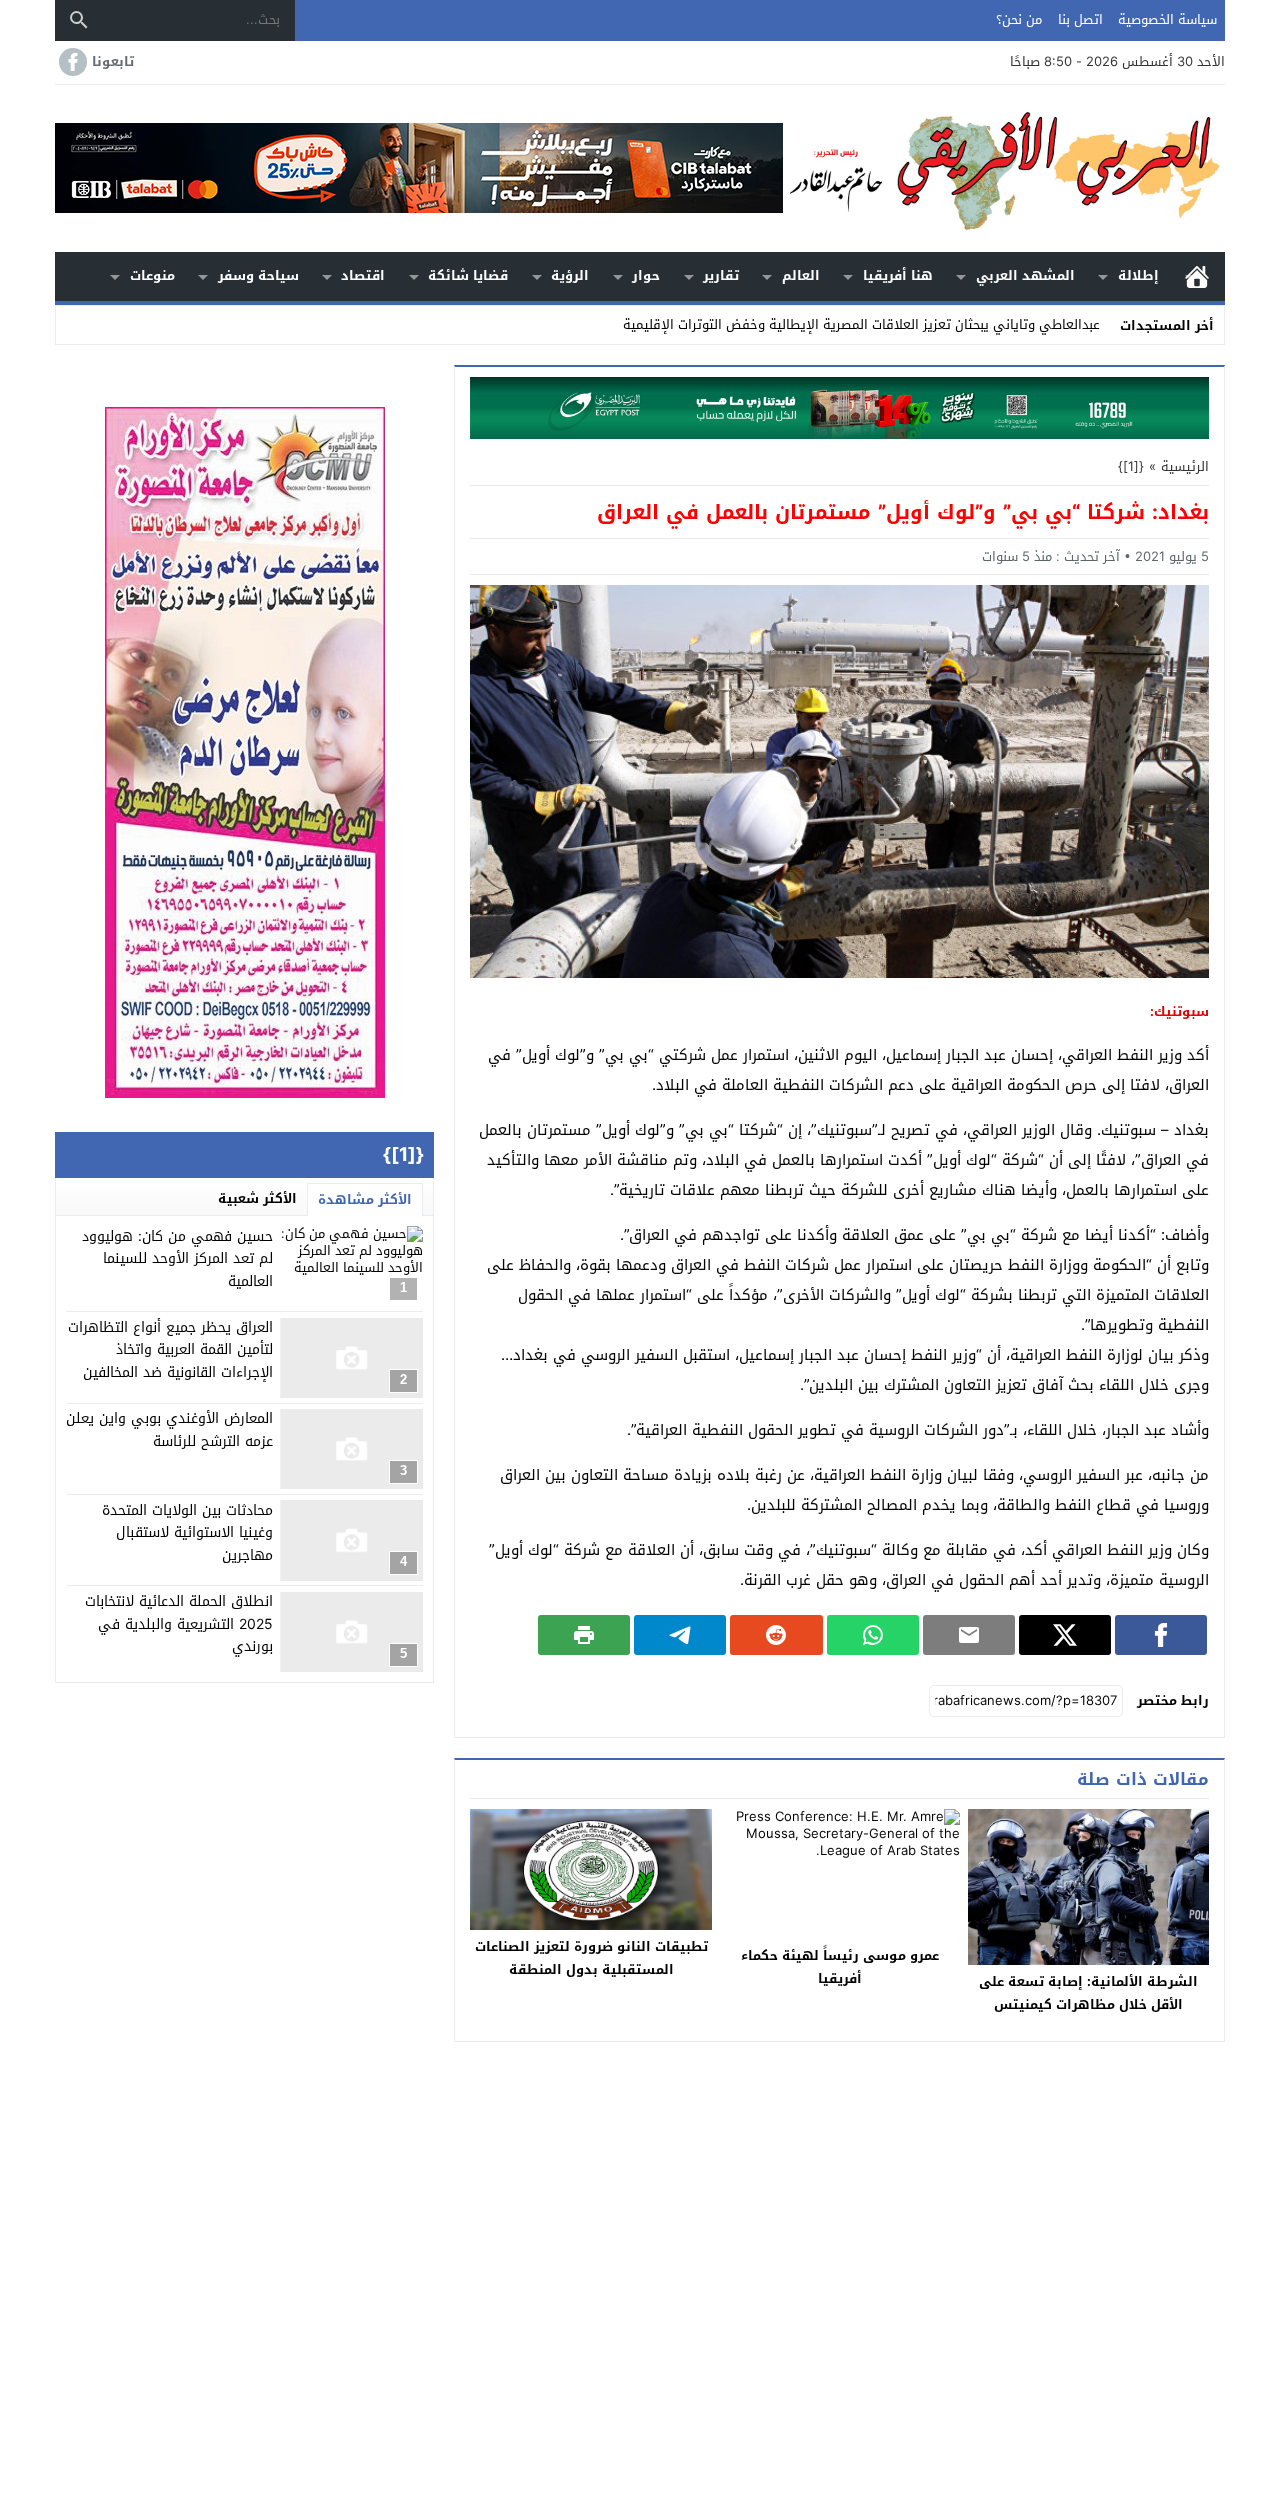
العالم (801, 275)
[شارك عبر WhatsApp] (873, 1635)
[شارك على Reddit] (776, 1635)
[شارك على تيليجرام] (680, 1635)
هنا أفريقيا (898, 275)
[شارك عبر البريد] (969, 1635)
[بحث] (79, 20)
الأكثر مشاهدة (365, 1199)
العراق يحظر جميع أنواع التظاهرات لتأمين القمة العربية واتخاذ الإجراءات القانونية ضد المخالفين (170, 1351)
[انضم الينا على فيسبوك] (71, 62)
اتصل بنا (1080, 19)
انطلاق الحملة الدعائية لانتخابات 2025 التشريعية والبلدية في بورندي (179, 1625)
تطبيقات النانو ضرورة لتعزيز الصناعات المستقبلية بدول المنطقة (591, 1958)
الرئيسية (1197, 276)
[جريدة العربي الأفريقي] (1004, 168)
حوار (646, 275)
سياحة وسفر (258, 275)
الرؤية (570, 275)
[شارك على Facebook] (1161, 1635)
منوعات (152, 275)
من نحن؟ (1019, 19)
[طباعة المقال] (584, 1635)
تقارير (721, 275)
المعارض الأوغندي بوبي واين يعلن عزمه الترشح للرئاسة (169, 1430)
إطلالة (1138, 275)
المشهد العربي (1025, 275)
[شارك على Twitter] (1065, 1635)
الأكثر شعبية (257, 1198)
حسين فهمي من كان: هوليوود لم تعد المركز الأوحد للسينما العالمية (177, 1259)
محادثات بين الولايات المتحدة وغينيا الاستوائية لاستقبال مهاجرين (187, 1533)
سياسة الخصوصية (1167, 19)
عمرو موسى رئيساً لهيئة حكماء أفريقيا (840, 1967)
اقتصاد (363, 275)
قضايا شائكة (468, 275)
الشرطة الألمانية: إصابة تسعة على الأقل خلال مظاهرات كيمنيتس (1088, 1993)
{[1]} (1131, 466)
